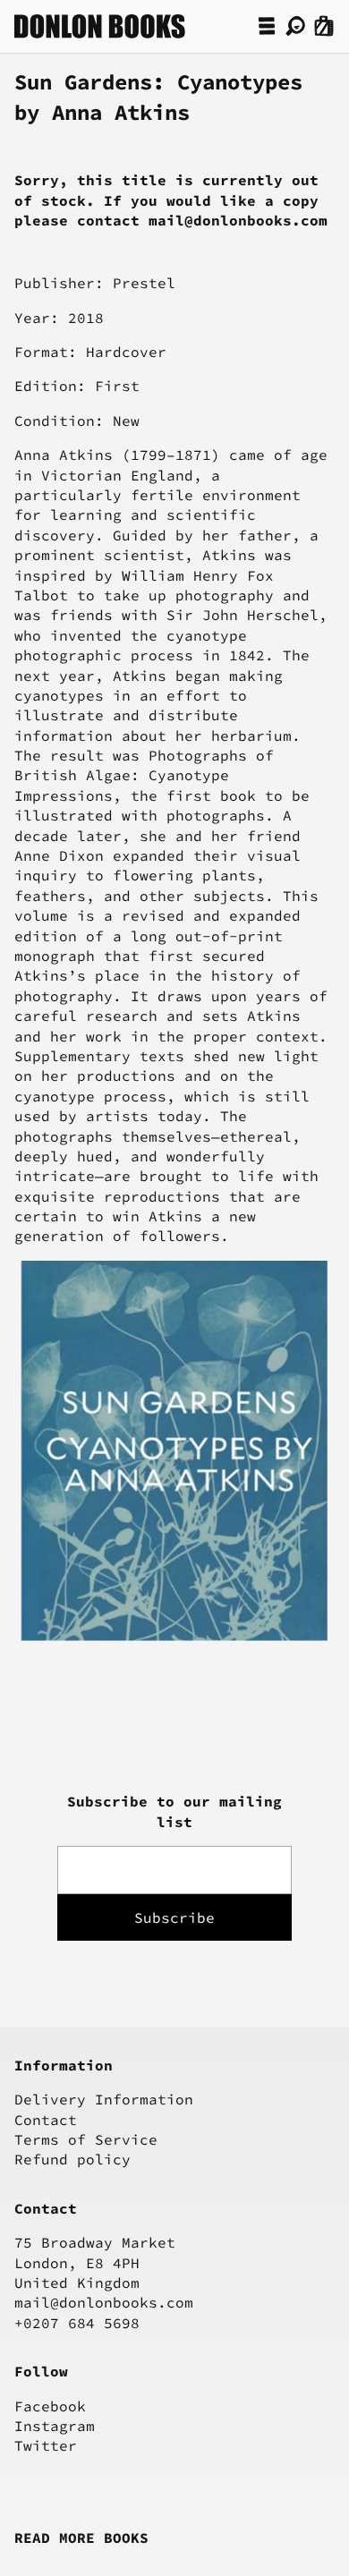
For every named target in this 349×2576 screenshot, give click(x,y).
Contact (46, 2120)
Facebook (50, 2406)
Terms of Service (86, 2139)
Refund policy (72, 2159)
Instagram (55, 2426)
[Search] (295, 26)
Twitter (46, 2445)
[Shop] (267, 26)
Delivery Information (104, 2099)
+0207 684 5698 (77, 2323)
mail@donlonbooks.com (104, 2302)
